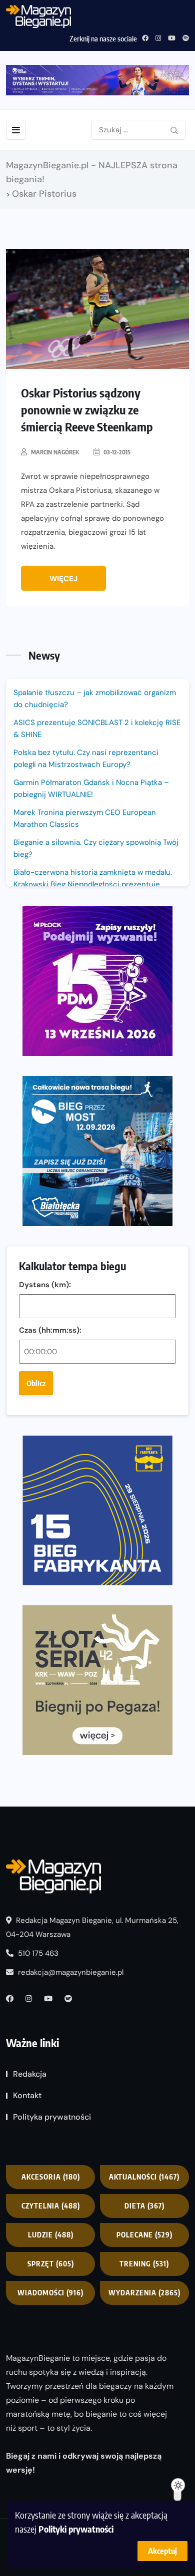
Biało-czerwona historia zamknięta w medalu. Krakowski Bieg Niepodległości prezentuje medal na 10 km (93, 884)
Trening (144, 2264)
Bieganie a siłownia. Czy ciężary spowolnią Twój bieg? (96, 848)
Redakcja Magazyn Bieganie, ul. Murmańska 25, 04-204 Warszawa (92, 1927)
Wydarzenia (144, 2293)
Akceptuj (162, 2551)
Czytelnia (51, 2206)
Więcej (63, 579)
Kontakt (27, 2095)
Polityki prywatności (76, 2529)
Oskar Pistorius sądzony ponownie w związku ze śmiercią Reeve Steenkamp (87, 409)
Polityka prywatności (52, 2117)
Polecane (144, 2235)
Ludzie (51, 2235)
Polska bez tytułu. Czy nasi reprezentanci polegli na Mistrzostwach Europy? (86, 758)
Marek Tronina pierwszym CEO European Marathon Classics (85, 818)
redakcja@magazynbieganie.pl (71, 1972)
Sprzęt (51, 2264)
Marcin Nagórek (55, 452)
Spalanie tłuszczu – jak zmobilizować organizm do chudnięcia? (95, 699)
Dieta (144, 2206)
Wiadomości (50, 2293)
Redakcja (30, 2074)
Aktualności (144, 2177)
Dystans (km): (45, 1285)
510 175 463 (37, 1953)
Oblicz (36, 1383)
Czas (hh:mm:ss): (50, 1330)
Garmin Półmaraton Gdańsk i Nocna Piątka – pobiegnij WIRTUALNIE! (91, 788)
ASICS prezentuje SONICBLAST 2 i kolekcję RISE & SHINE (97, 729)
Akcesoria (51, 2177)
